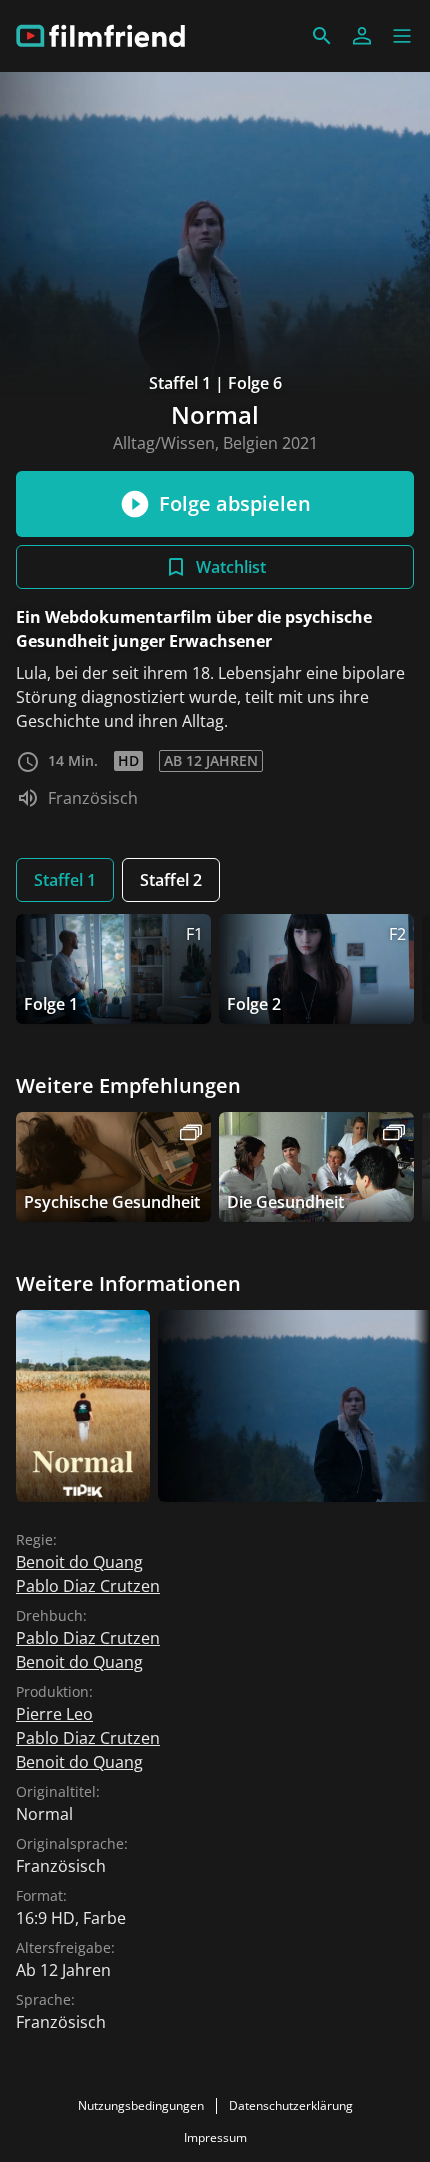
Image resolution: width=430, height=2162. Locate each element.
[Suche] (322, 36)
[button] (402, 36)
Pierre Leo (54, 1714)
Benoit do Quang (79, 1562)
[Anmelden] (362, 36)
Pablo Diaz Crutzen (88, 1586)
